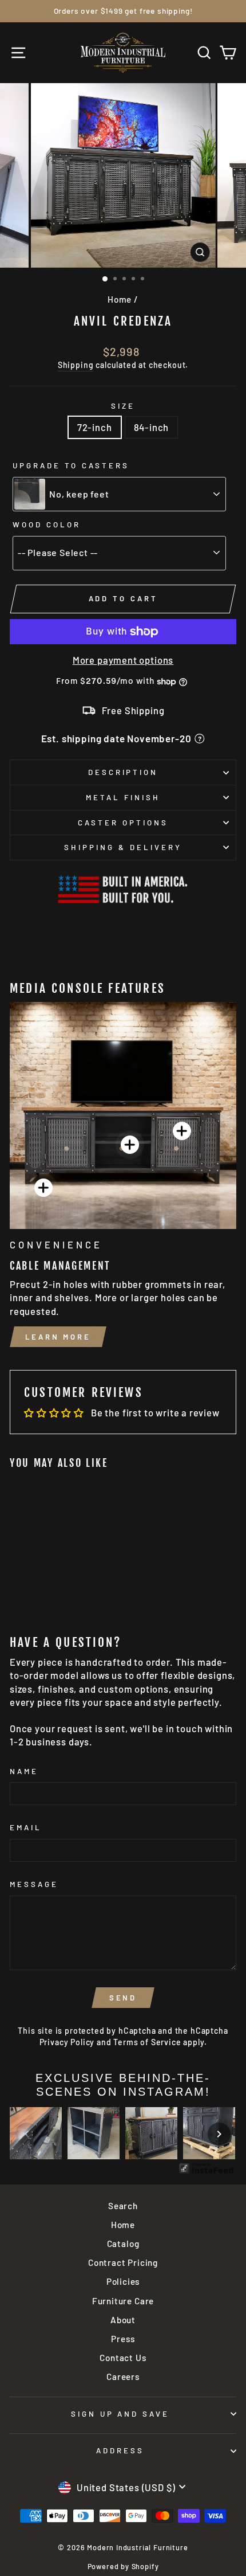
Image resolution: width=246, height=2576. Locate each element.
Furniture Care (123, 2301)
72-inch (95, 427)
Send (123, 1998)
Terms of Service (147, 2042)
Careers (123, 2377)
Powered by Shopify (123, 2566)
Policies (123, 2281)
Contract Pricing (123, 2262)
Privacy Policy (67, 2042)
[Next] (219, 2134)
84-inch (152, 427)
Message (34, 1884)
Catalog (123, 2244)
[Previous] (27, 2134)
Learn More (58, 1337)
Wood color (47, 524)
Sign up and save (120, 2414)
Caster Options (123, 823)
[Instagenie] (207, 2172)
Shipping (76, 365)
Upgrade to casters (71, 465)
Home (120, 299)
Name (24, 1771)
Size (123, 406)
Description (123, 772)
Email (26, 1827)
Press (123, 2339)
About (123, 2320)
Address (120, 2450)
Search (123, 2206)
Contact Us (123, 2358)
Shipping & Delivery (123, 847)
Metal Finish (123, 797)
